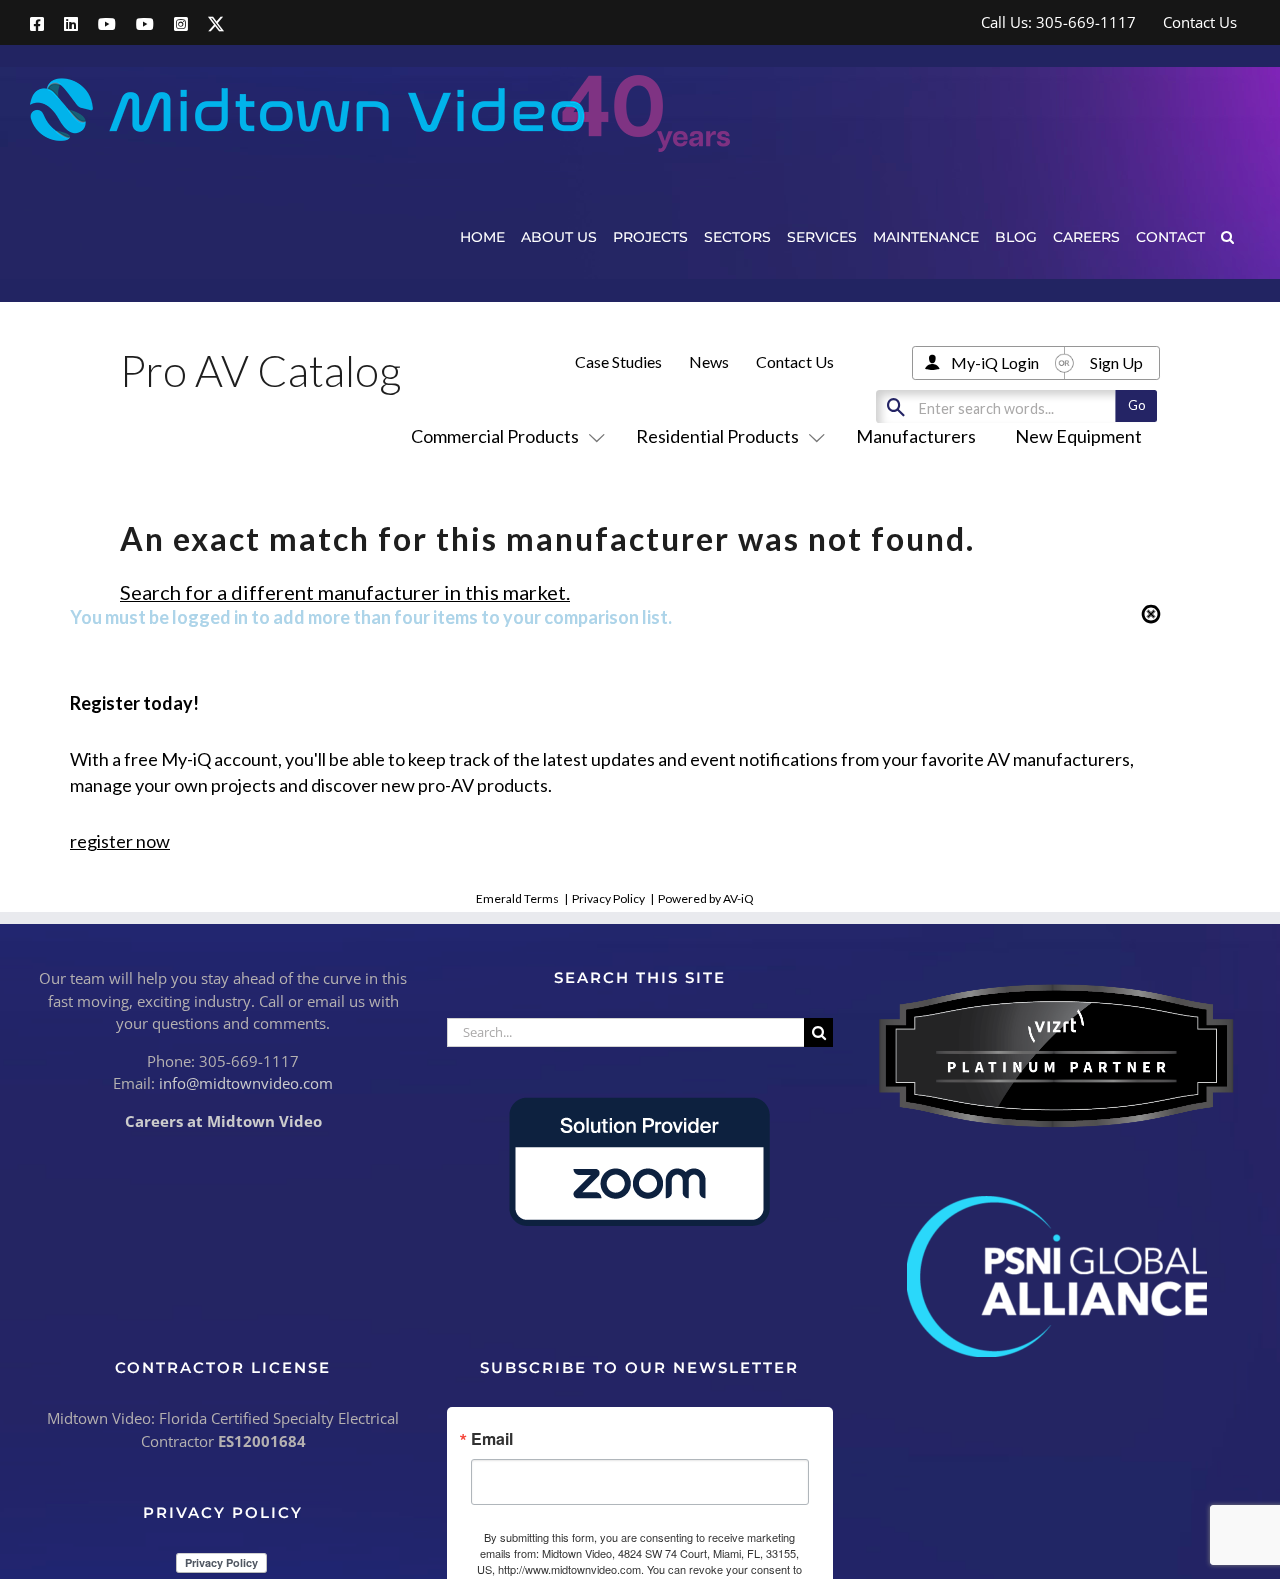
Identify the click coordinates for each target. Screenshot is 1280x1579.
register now (120, 841)
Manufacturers (916, 436)
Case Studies (618, 361)
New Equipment (1078, 436)
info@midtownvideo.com (246, 1083)
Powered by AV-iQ (706, 898)
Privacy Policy (608, 898)
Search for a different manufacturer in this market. (345, 592)
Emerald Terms (517, 898)
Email (492, 1439)
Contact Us (795, 361)
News (709, 361)
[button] (1227, 236)
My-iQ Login (995, 362)
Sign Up (1116, 362)
